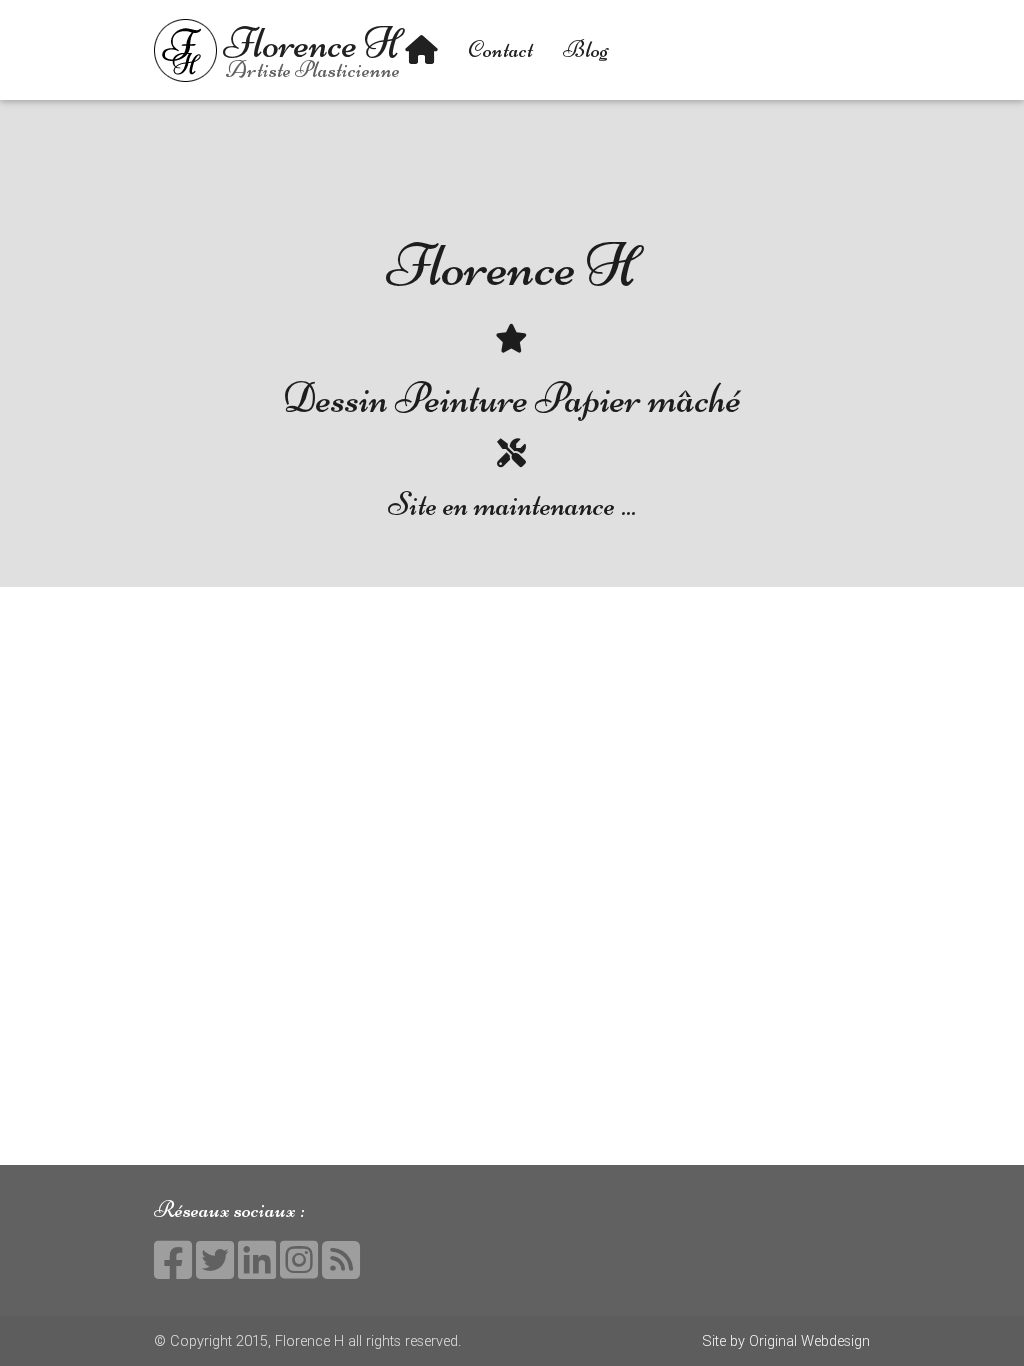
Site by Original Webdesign (786, 1340)
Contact (500, 49)
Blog (586, 49)
